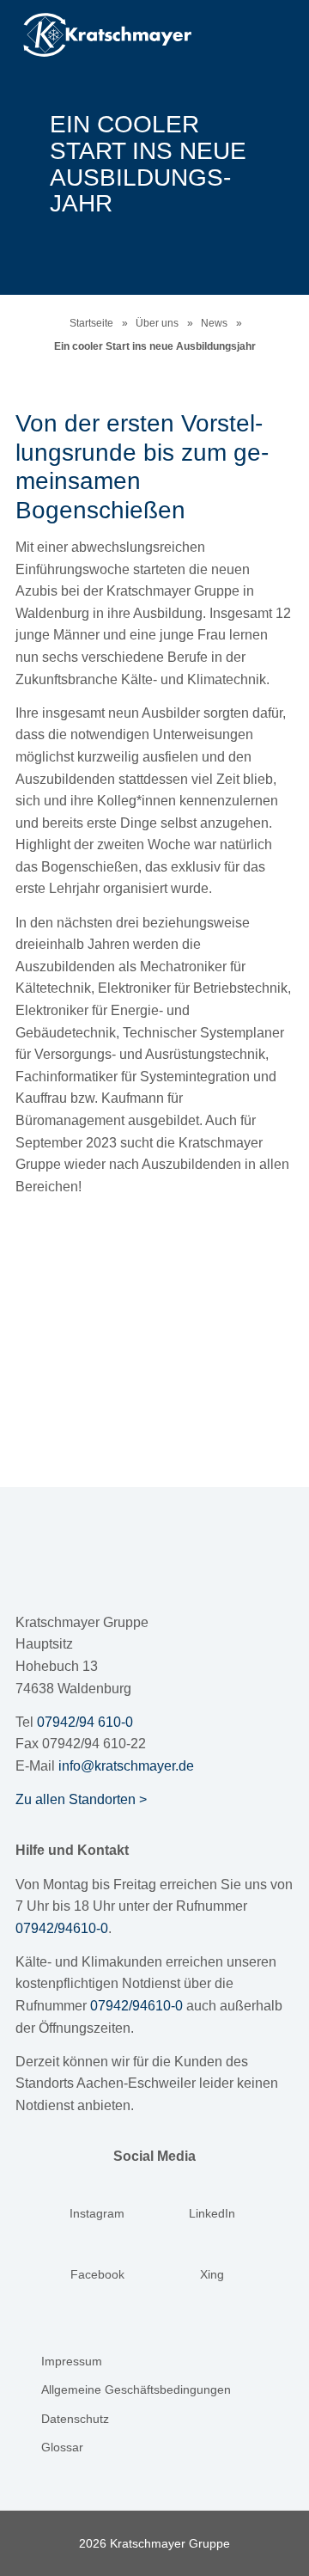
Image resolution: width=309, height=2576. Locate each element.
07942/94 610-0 (85, 1722)
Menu (264, 32)
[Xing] (212, 2253)
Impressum (72, 2361)
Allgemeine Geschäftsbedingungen (136, 2389)
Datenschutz (75, 2419)
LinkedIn (212, 2213)
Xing (212, 2274)
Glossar (62, 2447)
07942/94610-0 (62, 1928)
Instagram (97, 2213)
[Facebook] (97, 2253)
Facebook (97, 2274)
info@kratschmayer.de (126, 1766)
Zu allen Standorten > (81, 1799)
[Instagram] (97, 2192)
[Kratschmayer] (128, 35)
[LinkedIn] (212, 2192)
